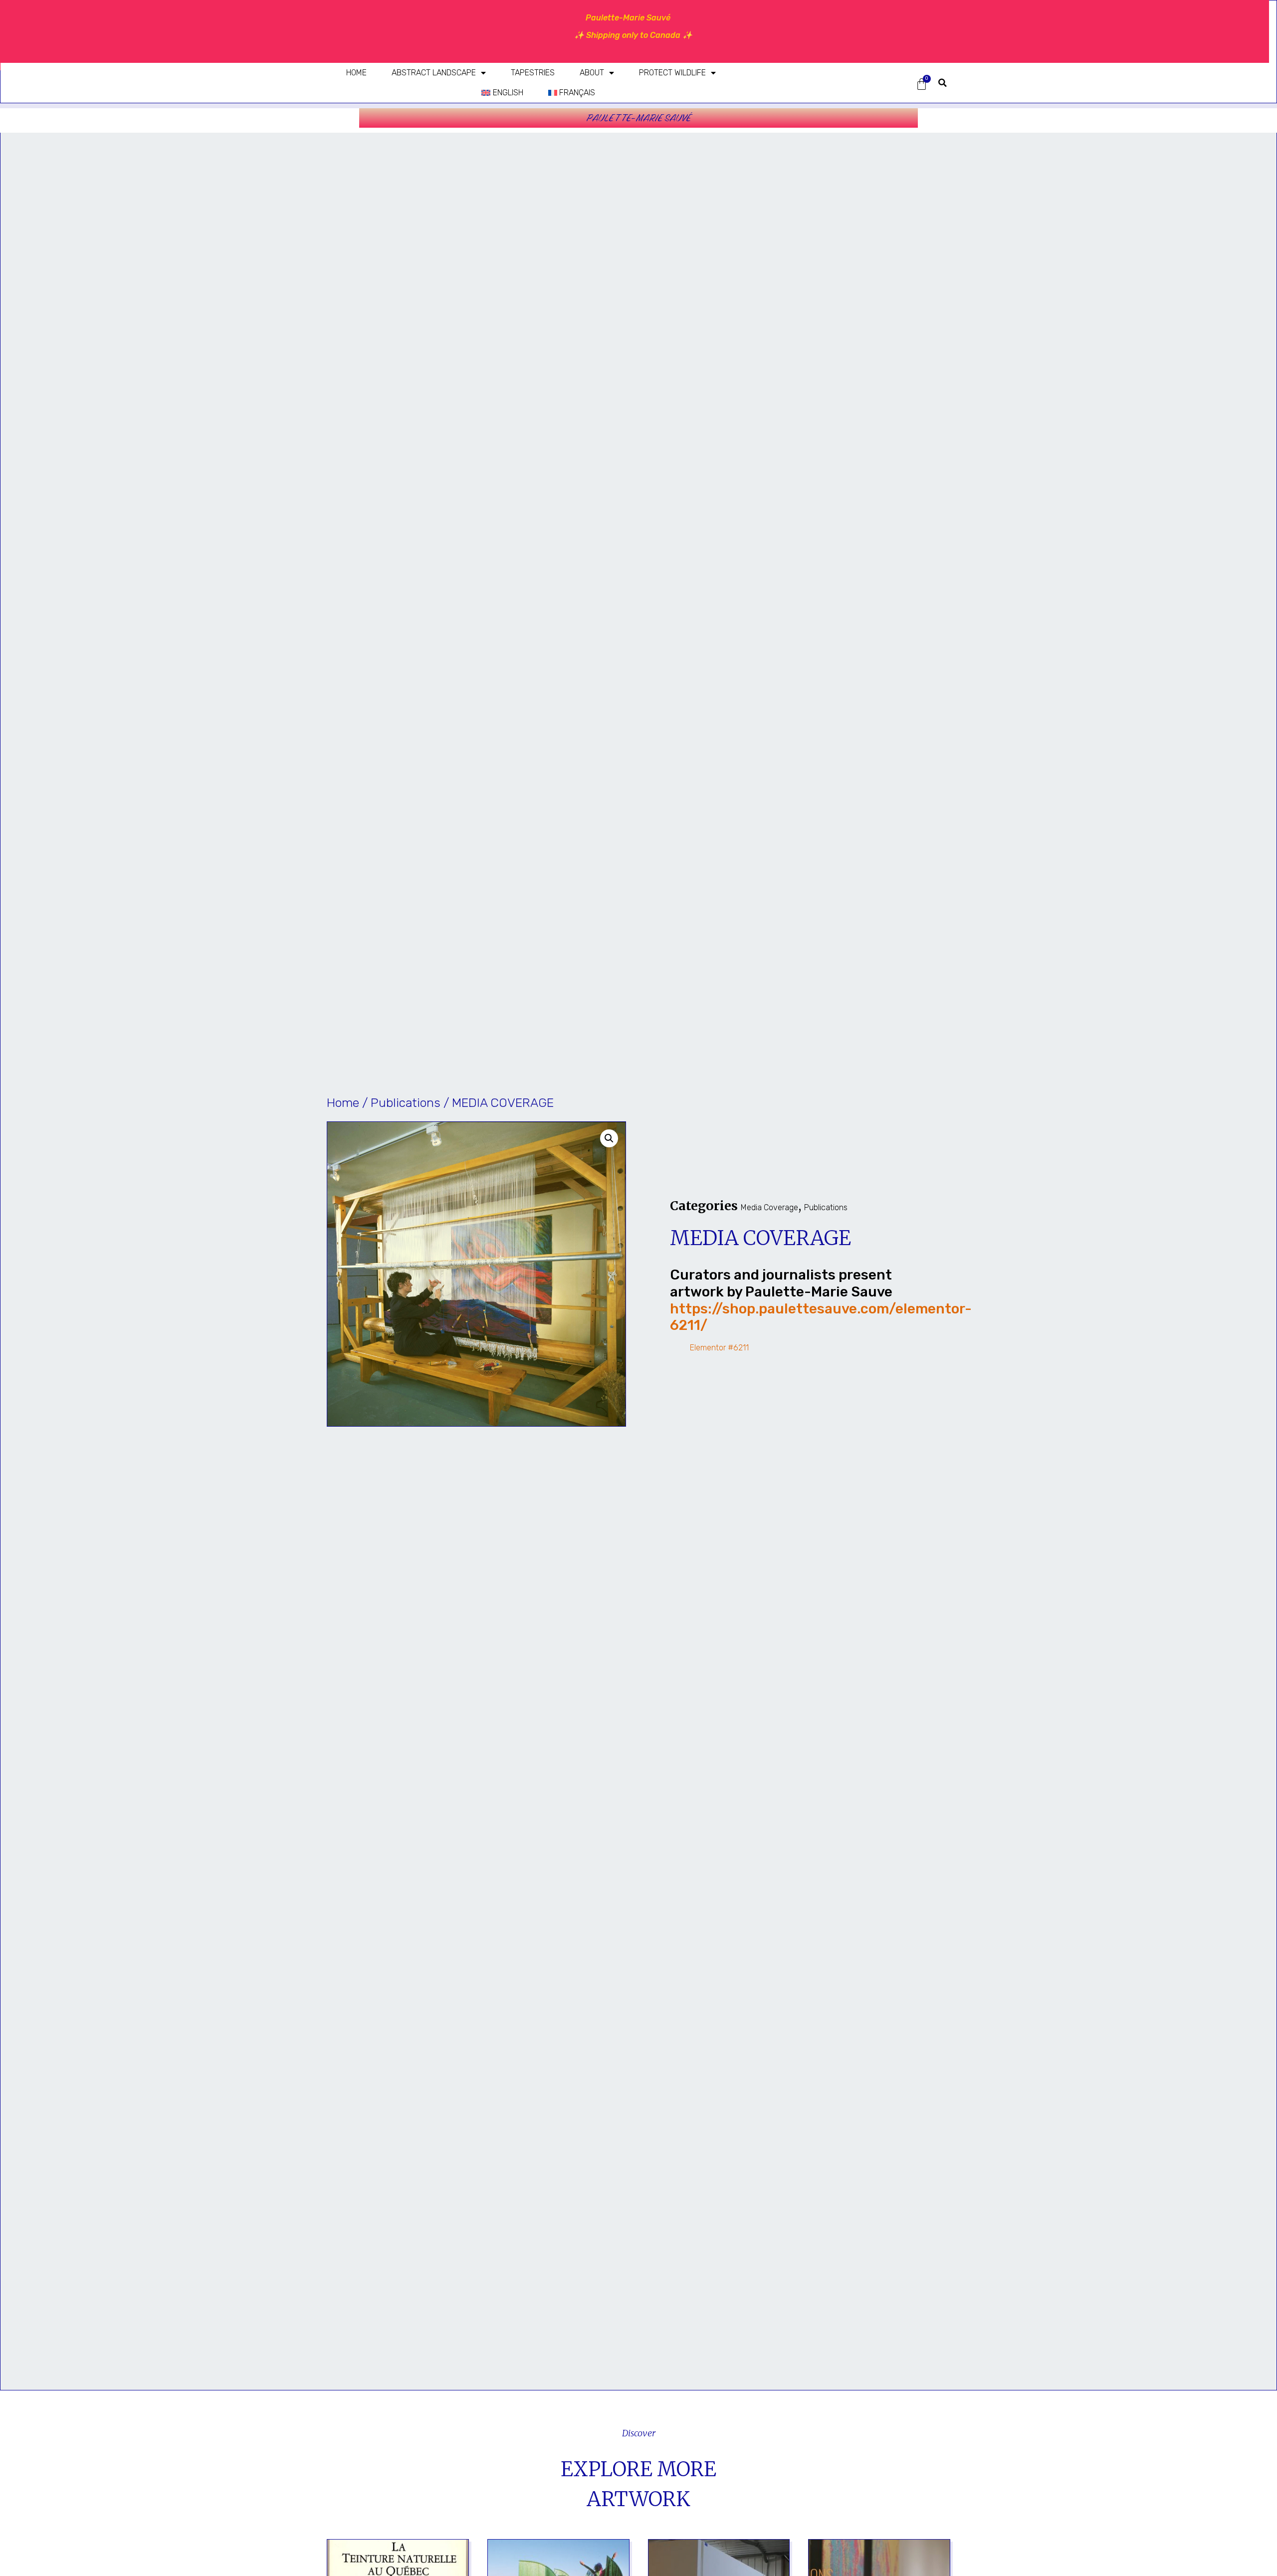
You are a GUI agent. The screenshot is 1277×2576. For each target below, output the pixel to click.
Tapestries (533, 73)
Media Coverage (769, 1207)
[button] (943, 83)
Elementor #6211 (719, 1348)
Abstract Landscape (434, 73)
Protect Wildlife (672, 73)
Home (356, 73)
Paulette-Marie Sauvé (639, 118)
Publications (406, 1103)
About (592, 73)
